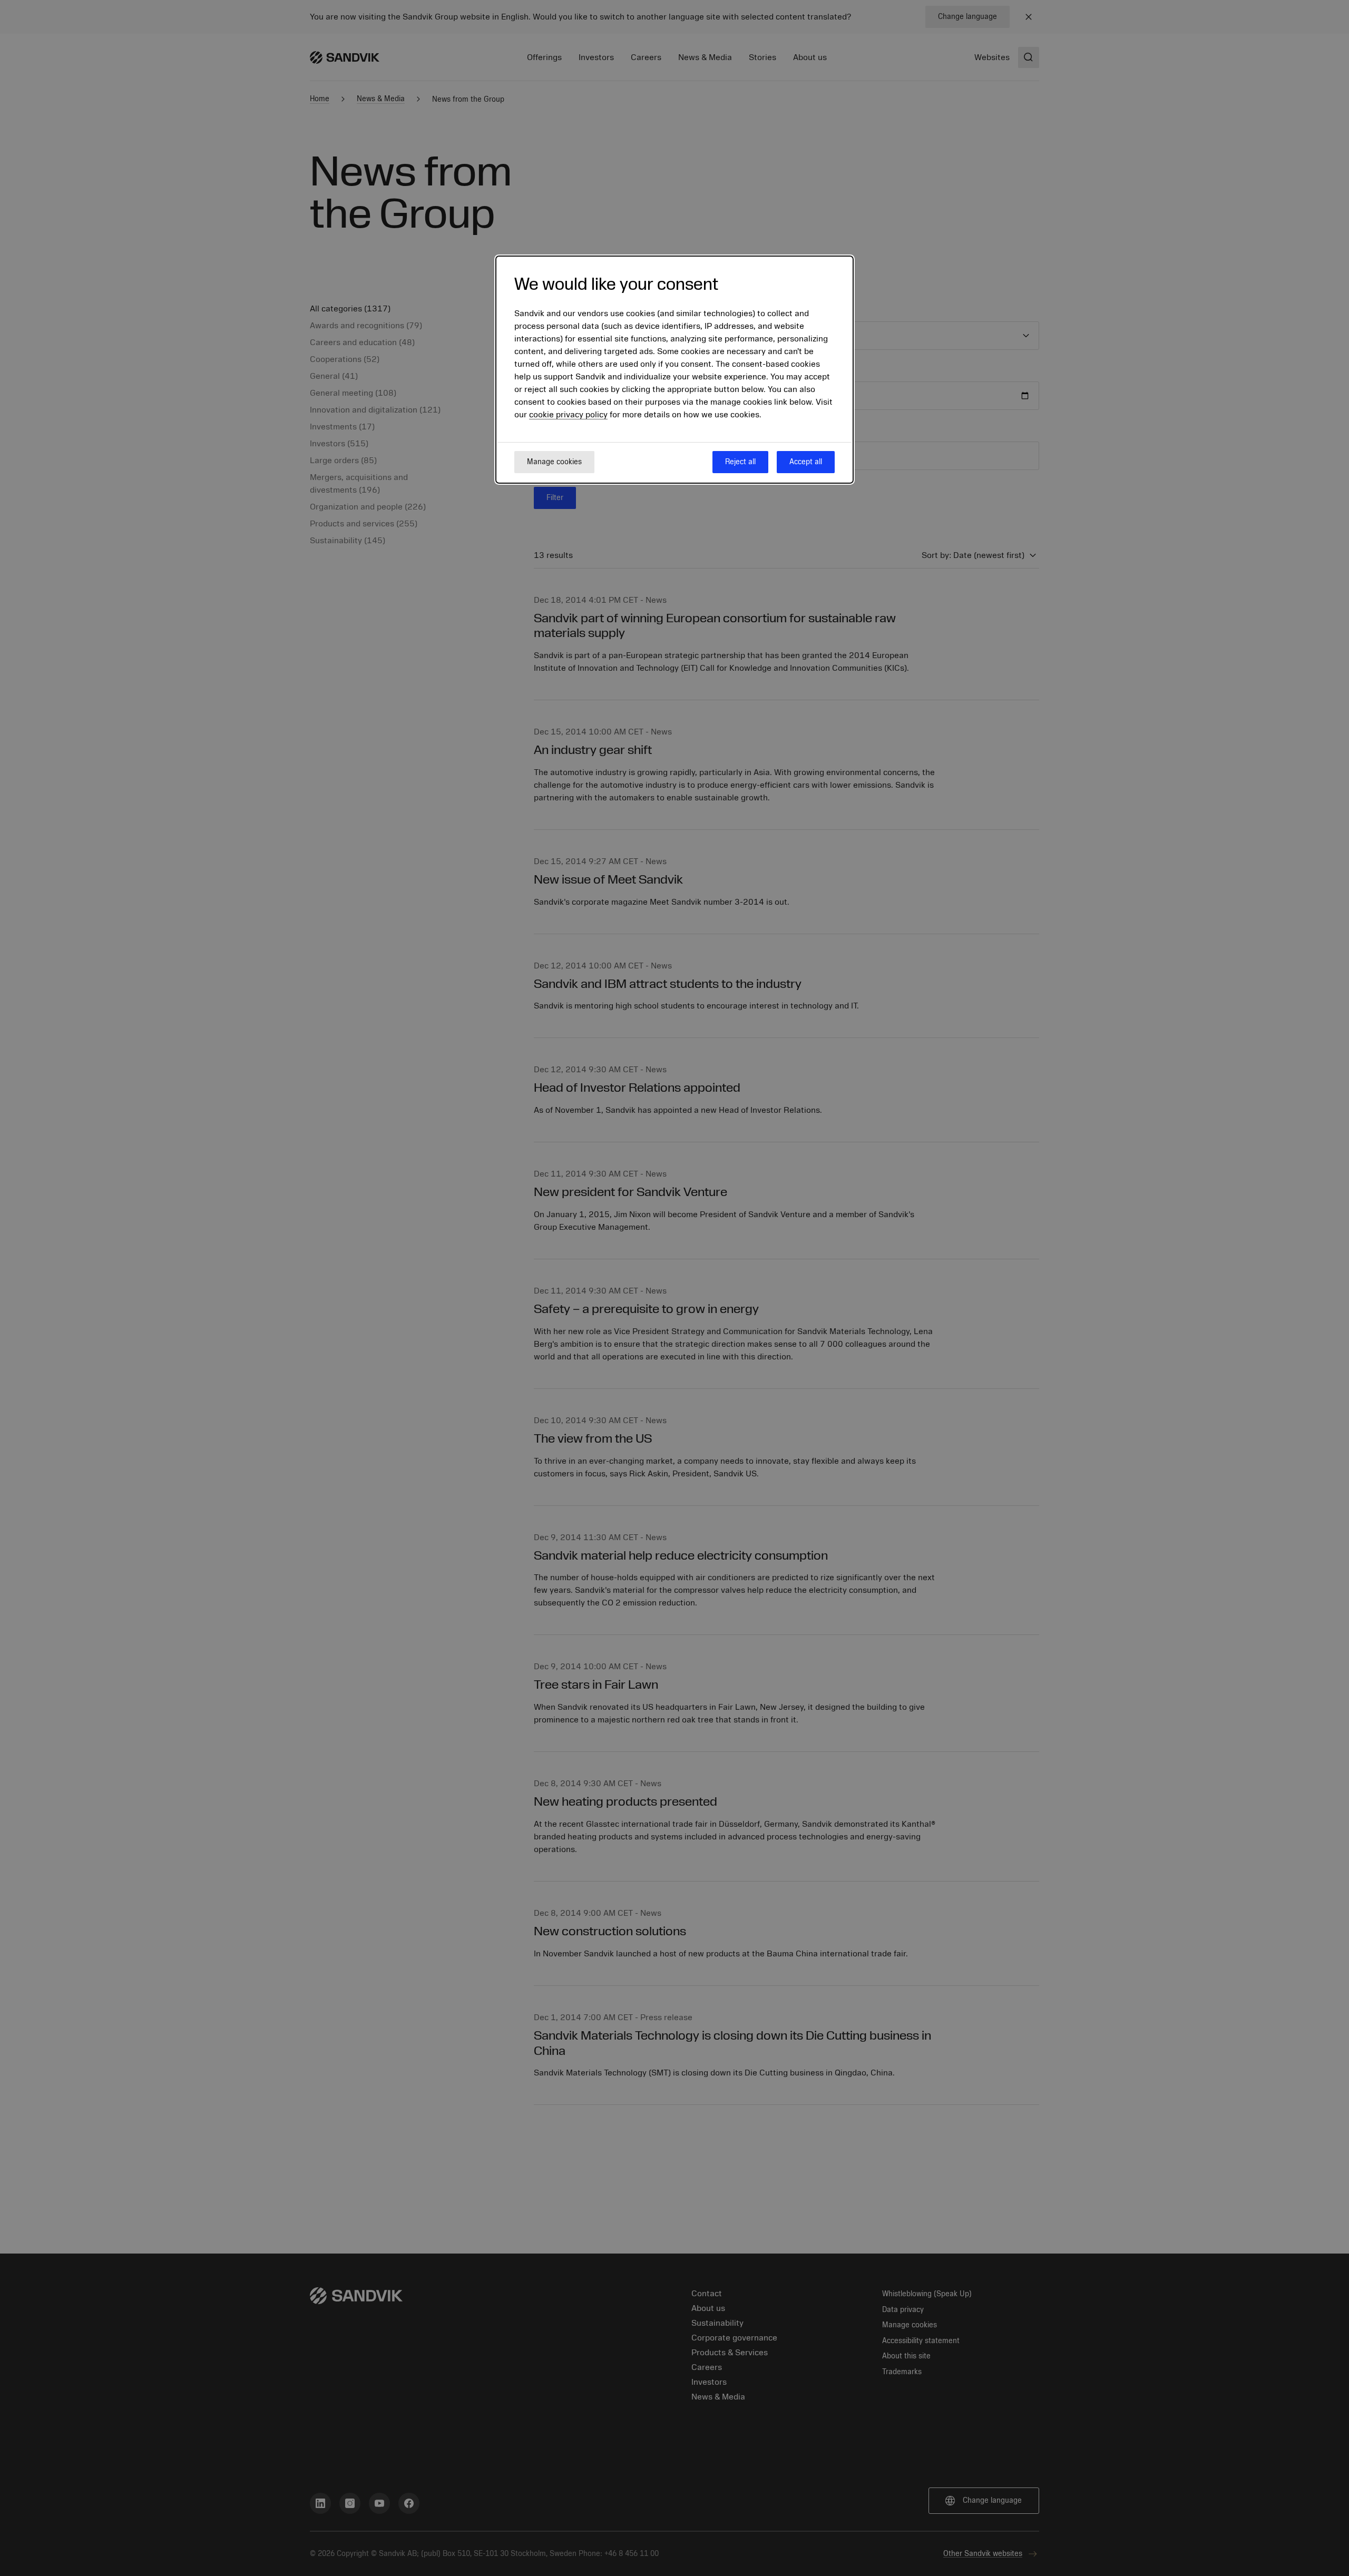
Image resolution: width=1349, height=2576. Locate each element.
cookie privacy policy (568, 415)
